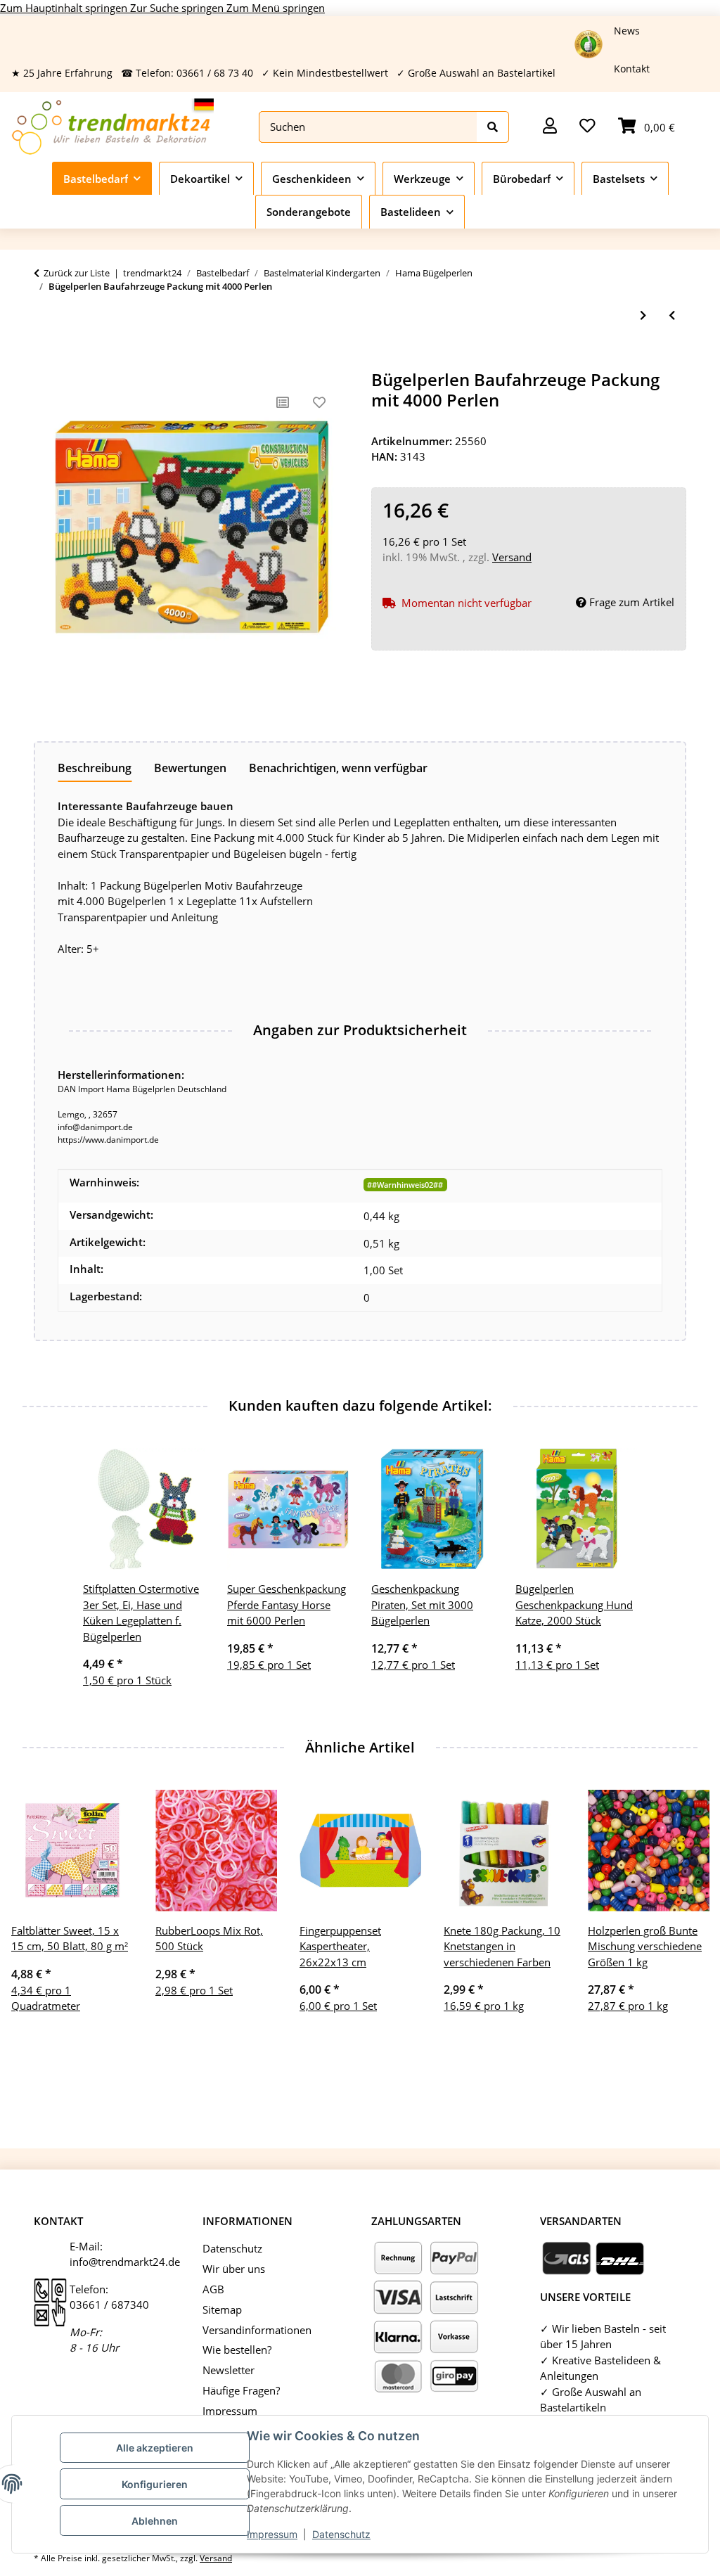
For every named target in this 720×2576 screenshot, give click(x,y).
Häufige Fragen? (241, 2390)
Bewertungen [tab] (190, 768)
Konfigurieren (155, 2484)
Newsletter (229, 2370)
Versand (512, 557)
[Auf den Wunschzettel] (319, 402)
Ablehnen (155, 2521)
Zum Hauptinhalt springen (65, 8)
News (627, 31)
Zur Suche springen (178, 8)
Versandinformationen (257, 2330)
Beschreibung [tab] (95, 768)
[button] (550, 127)
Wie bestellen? (237, 2350)
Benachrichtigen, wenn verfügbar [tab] (338, 768)
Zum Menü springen (276, 8)
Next (686, 1934)
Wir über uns (234, 2269)
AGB (213, 2289)
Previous (35, 1934)
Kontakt (632, 69)
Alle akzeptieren (155, 2448)
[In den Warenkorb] (45, 362)
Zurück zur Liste (77, 273)
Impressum (272, 2534)
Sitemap (222, 2309)
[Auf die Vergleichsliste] (283, 402)
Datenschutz (341, 2534)
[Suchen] (493, 127)
